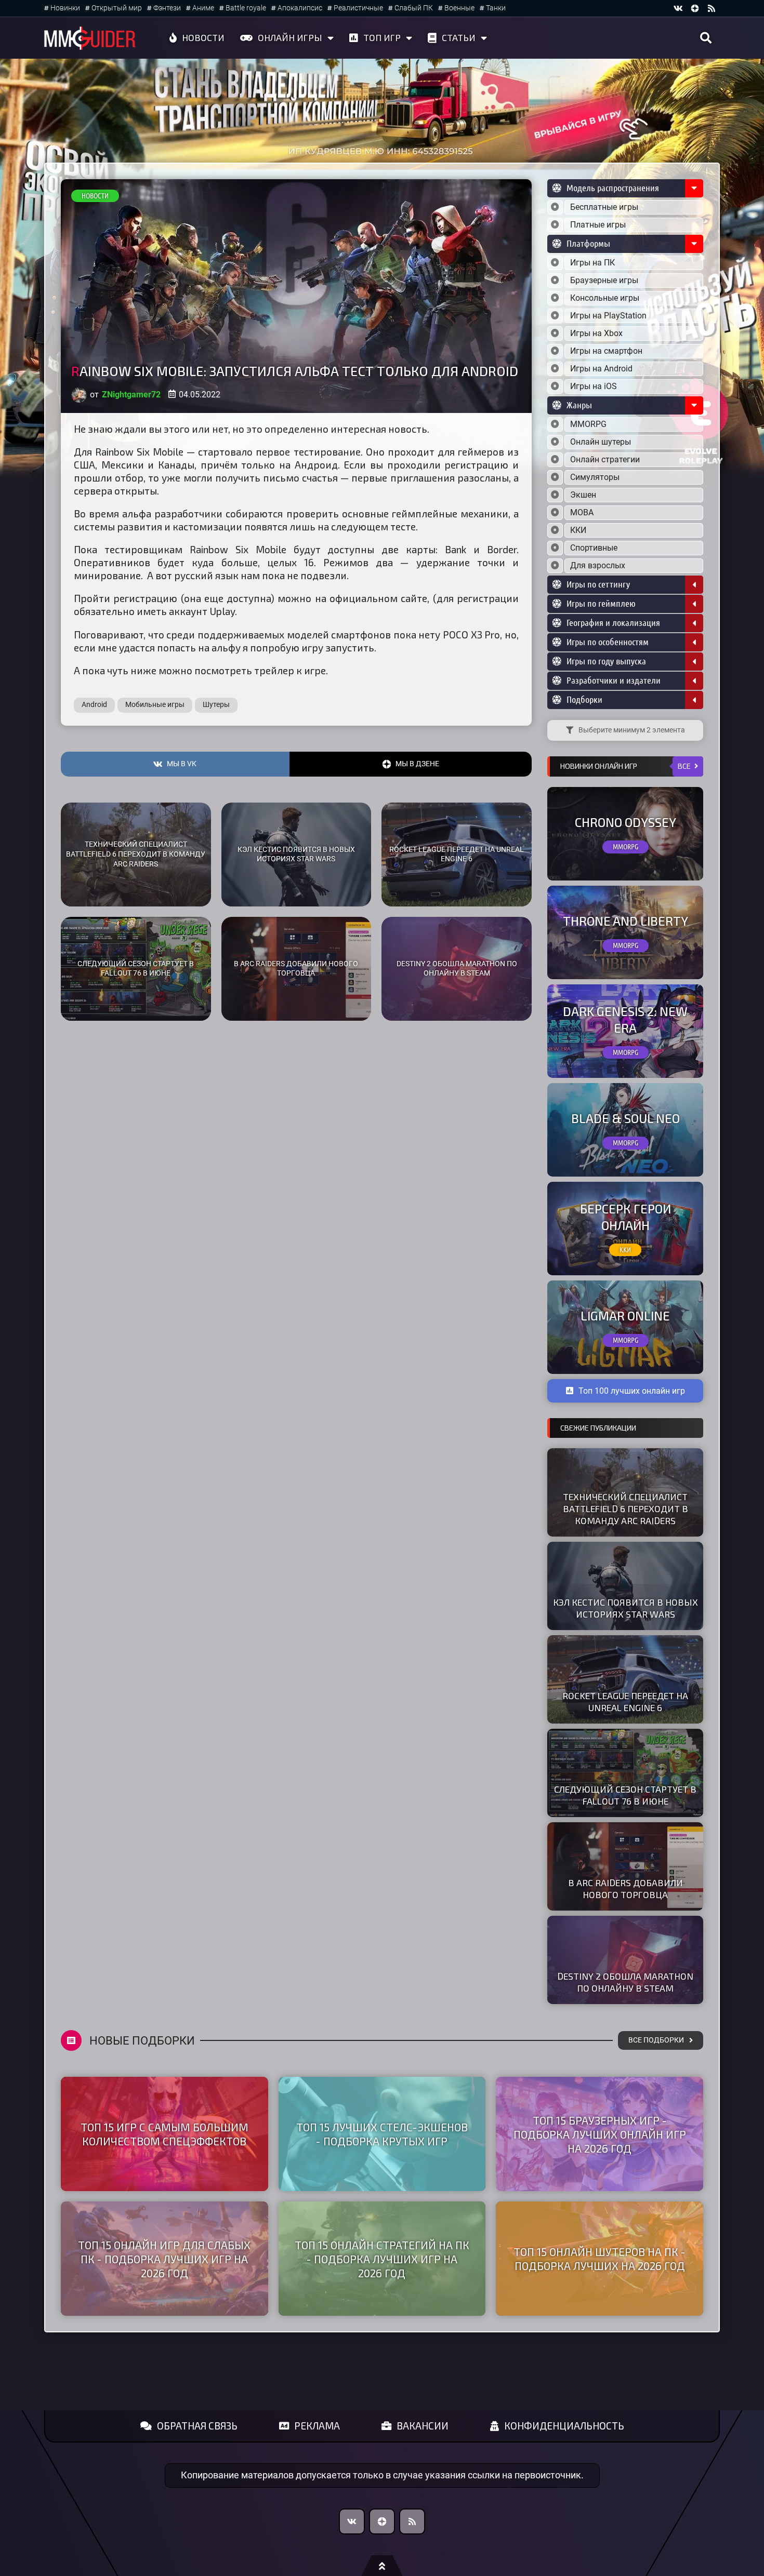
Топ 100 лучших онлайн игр (632, 1391)
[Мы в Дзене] (382, 2521)
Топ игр (382, 37)
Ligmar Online (625, 1316)
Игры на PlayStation (608, 316)
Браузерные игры (604, 280)
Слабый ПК (414, 8)
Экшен (583, 495)
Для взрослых (598, 565)
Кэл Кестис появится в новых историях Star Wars (296, 855)
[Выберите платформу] (555, 263)
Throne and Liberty (625, 921)
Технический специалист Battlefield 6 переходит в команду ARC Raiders (136, 854)
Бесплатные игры (604, 207)
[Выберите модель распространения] (555, 207)
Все (684, 766)
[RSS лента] (712, 8)
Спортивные (594, 548)
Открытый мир (117, 8)
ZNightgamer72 (131, 395)
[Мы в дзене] (695, 8)
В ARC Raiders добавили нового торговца (296, 969)
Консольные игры (605, 298)
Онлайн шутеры (601, 442)
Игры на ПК (592, 263)
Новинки (65, 8)
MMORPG (588, 424)
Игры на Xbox (596, 333)
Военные (459, 8)
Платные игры (598, 225)
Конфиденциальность (564, 2426)
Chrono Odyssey (625, 822)
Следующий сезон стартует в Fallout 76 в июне (136, 969)
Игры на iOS (594, 386)
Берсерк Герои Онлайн (625, 1217)
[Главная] (90, 38)
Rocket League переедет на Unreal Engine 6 (457, 855)
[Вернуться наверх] (382, 2566)
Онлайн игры (290, 37)
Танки (496, 8)
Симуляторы (595, 477)
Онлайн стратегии (605, 459)
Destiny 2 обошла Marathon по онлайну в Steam (457, 969)
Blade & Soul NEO (625, 1118)
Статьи (459, 37)
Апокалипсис (300, 8)
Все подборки (656, 2040)
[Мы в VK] (678, 8)
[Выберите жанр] (555, 424)
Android (94, 705)
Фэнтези (167, 8)
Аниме (203, 8)
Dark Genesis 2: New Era (625, 1019)
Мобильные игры (155, 705)
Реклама (317, 2426)
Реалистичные (358, 8)
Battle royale (246, 8)
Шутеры (216, 705)
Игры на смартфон (606, 351)
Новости (203, 37)
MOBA (582, 512)
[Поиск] (706, 38)
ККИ (578, 530)
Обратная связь (197, 2426)
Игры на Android (601, 369)
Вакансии (423, 2426)
